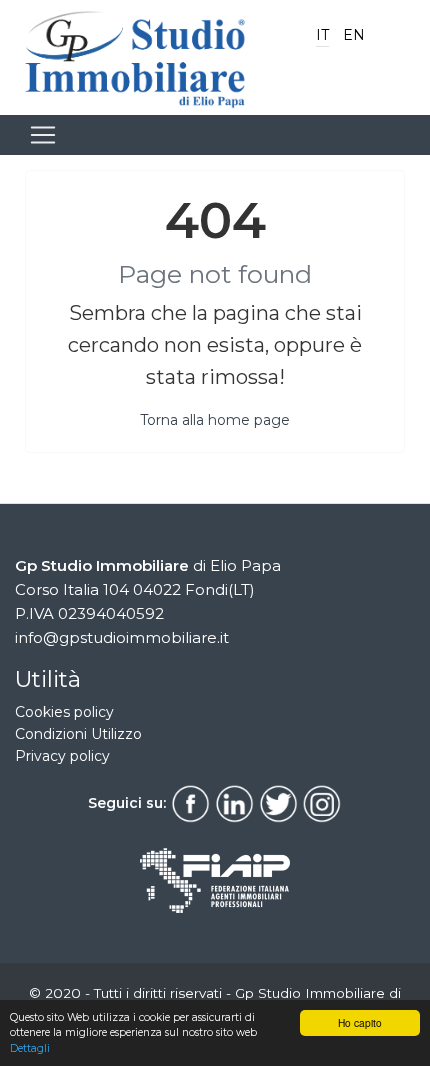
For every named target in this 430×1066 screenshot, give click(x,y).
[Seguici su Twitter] (278, 802)
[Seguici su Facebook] (190, 802)
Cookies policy (64, 712)
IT (322, 35)
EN (354, 35)
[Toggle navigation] (43, 135)
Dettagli (30, 1048)
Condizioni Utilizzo (78, 734)
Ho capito (360, 1022)
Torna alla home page (215, 420)
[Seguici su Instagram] (322, 802)
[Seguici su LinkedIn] (234, 802)
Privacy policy (62, 756)
